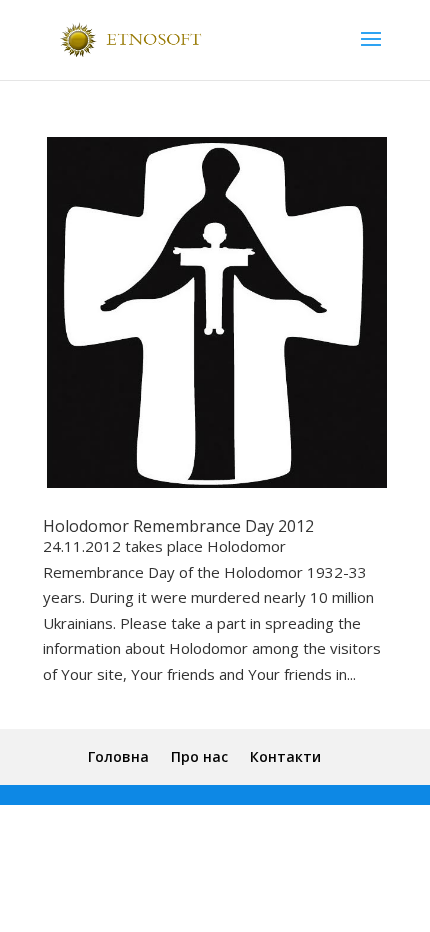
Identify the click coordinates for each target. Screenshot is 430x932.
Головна (118, 756)
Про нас (199, 756)
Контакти (285, 756)
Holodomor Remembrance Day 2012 (178, 526)
